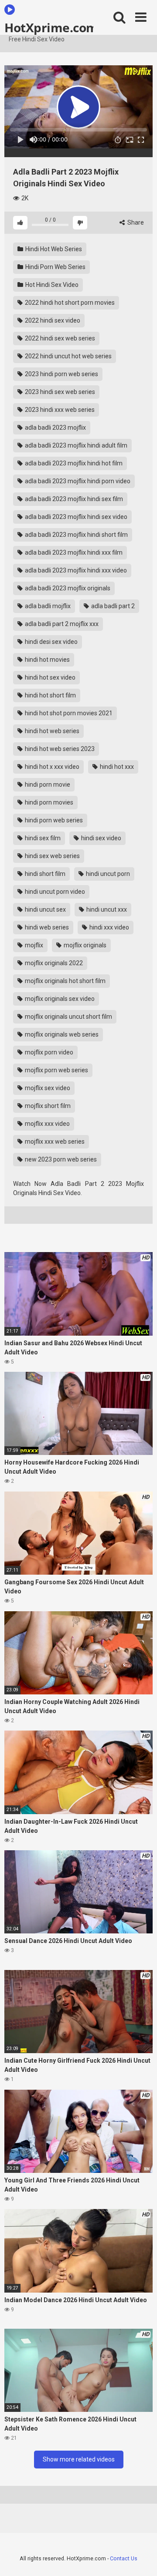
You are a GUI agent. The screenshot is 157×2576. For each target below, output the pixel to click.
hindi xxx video (109, 927)
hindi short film (44, 874)
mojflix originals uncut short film (68, 1017)
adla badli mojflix (47, 606)
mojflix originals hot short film (65, 981)
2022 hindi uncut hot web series (68, 356)
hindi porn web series (53, 820)
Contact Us (124, 2558)
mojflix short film (47, 1106)
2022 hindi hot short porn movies (69, 303)
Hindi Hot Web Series (53, 249)
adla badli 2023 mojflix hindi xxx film (73, 552)
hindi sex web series (52, 856)
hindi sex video (101, 838)
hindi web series (46, 927)
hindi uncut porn (107, 874)
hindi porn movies (48, 802)
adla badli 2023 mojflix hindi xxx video (75, 570)
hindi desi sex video (51, 642)
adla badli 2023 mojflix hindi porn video (77, 481)
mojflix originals (84, 945)
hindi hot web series (51, 731)
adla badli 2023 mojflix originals (67, 588)
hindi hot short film (50, 695)
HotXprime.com (49, 27)
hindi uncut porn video (54, 892)
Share (135, 222)
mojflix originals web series (61, 1034)
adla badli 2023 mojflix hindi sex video (75, 517)
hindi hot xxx (116, 767)
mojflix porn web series (56, 1070)
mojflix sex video (47, 1088)
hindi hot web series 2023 (59, 749)
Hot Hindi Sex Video (51, 285)
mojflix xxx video (47, 1124)
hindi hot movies (47, 660)
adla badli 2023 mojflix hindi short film (76, 535)
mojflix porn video (48, 1052)
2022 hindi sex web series (59, 338)
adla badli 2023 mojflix (55, 428)
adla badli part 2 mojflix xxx (61, 624)
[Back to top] (141, 2558)
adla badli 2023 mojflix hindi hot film (73, 463)
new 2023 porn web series (60, 1159)
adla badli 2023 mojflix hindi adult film (75, 445)
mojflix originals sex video (59, 999)
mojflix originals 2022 (53, 963)
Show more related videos (79, 2459)
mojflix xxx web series (54, 1142)
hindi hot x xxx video (51, 767)
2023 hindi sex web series (59, 392)
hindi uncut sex (45, 909)
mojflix (33, 945)
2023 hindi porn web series (61, 374)
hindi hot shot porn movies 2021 (68, 713)
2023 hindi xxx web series (59, 410)
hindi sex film (42, 838)
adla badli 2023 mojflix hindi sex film (73, 499)
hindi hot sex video (49, 677)
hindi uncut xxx (106, 909)
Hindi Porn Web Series (55, 267)
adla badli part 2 (112, 606)
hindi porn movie (47, 785)
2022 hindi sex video (52, 320)
